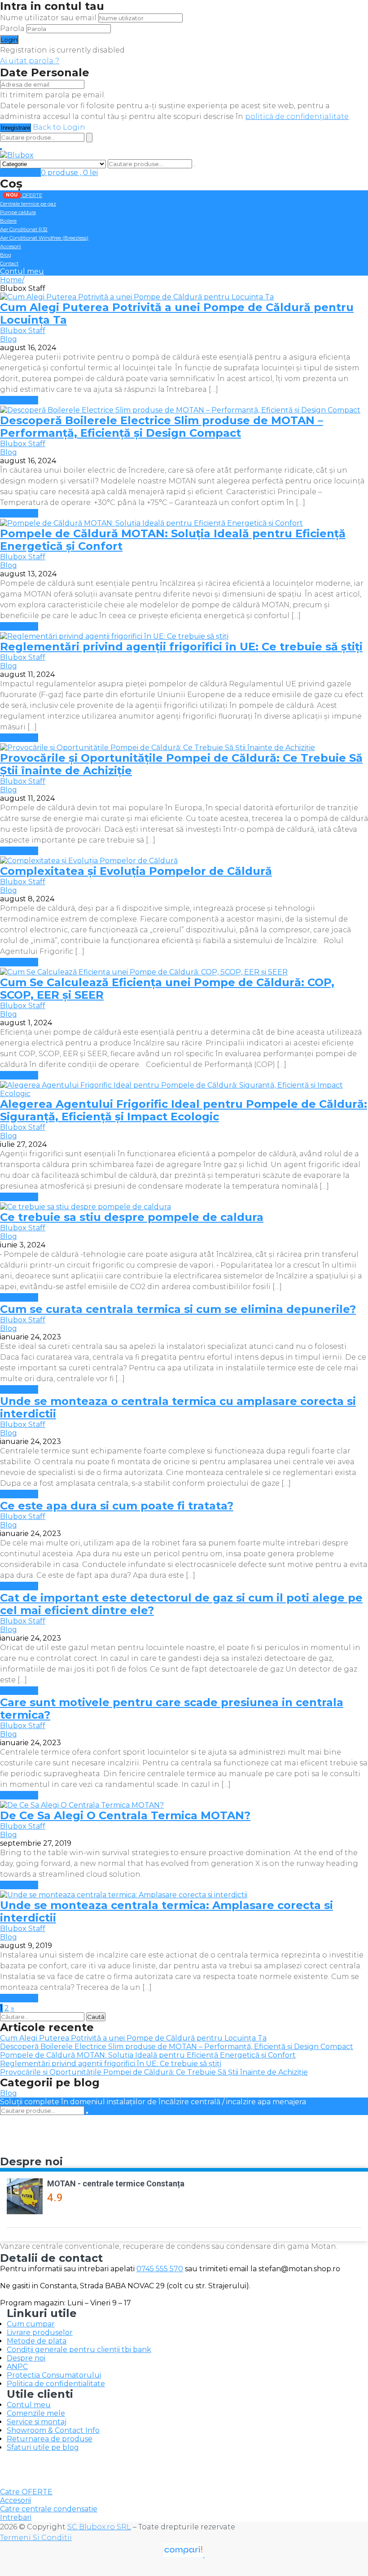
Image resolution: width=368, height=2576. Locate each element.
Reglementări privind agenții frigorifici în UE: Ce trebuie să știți (181, 647)
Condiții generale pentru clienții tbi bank (79, 2350)
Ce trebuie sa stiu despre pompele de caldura (132, 1217)
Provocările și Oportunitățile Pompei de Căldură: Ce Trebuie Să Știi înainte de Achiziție (181, 764)
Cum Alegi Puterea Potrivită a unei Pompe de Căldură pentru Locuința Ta (177, 314)
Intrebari (16, 2517)
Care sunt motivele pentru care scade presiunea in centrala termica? (172, 1709)
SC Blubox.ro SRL (99, 2527)
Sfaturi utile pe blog (43, 2447)
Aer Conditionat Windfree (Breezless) (44, 238)
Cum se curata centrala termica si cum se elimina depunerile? (178, 1309)
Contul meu (22, 271)
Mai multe (19, 400)
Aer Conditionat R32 (24, 229)
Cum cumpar (31, 2324)
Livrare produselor (40, 2332)
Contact (9, 263)
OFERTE (24, 195)
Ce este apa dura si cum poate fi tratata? (117, 1506)
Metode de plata (37, 2341)
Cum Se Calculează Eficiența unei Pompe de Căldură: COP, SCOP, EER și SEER (167, 989)
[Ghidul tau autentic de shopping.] (184, 2555)
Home (11, 280)
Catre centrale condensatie (49, 2509)
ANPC (17, 2367)
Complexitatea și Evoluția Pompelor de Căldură (136, 871)
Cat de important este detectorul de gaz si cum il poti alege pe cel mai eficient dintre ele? (181, 1604)
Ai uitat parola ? (30, 61)
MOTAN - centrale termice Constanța (116, 2183)
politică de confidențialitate (297, 116)
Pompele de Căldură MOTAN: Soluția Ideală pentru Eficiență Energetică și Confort (173, 540)
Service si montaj (37, 2422)
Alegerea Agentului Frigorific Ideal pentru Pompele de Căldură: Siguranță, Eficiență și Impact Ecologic (184, 1110)
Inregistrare (15, 128)
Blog (6, 255)
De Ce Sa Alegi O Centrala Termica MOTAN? (125, 1815)
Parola (12, 29)
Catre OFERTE (26, 2492)
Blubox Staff (23, 331)
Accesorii (11, 246)
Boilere (8, 221)
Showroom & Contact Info (53, 2430)
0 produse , (69, 173)
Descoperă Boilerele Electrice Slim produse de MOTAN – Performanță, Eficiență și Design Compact (162, 427)
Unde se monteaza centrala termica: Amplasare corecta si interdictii (166, 1911)
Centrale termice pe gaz (28, 204)
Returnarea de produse (50, 2439)
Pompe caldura (18, 212)
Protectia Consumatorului (54, 2375)
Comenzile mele (36, 2413)
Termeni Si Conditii (36, 2538)
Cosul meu (20, 173)
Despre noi (26, 2358)
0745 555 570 (160, 2269)
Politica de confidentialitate (56, 2384)
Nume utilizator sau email (48, 18)
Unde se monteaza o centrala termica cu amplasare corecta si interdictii (178, 1407)
